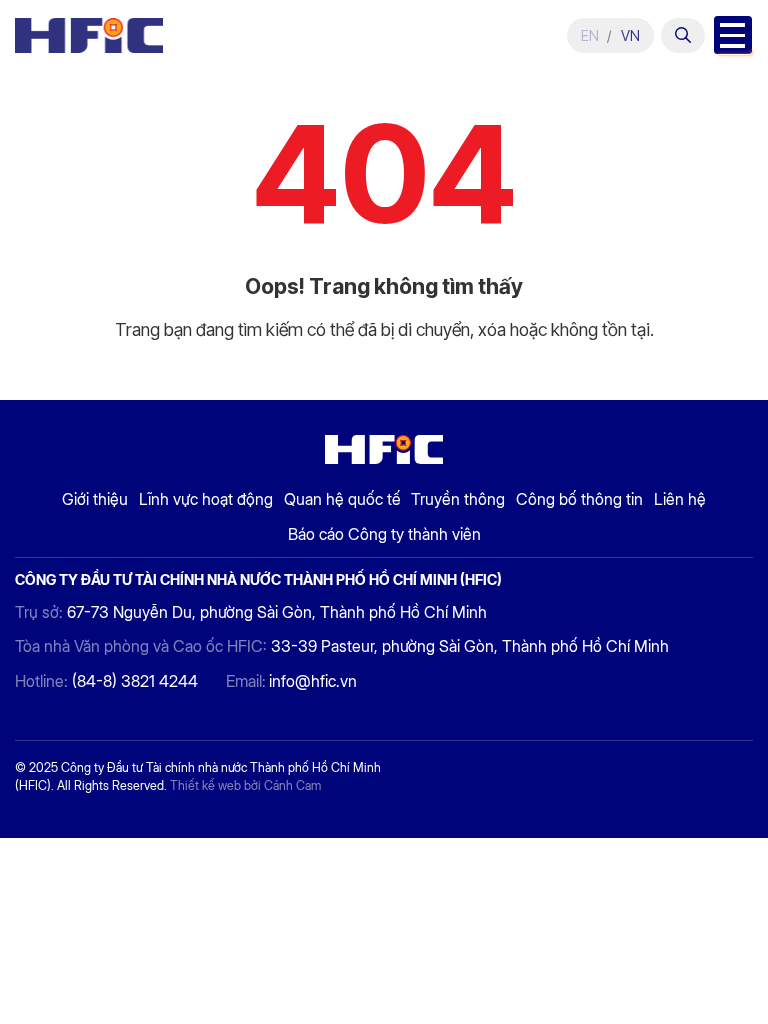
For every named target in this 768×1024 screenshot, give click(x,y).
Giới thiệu (95, 499)
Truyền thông (458, 499)
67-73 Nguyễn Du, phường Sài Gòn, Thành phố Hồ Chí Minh (277, 612)
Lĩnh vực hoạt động (206, 499)
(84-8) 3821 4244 (135, 681)
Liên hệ (680, 499)
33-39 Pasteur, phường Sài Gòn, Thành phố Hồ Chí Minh (470, 646)
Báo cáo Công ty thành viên (384, 534)
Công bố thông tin (579, 499)
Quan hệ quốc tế (342, 499)
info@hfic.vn (313, 681)
